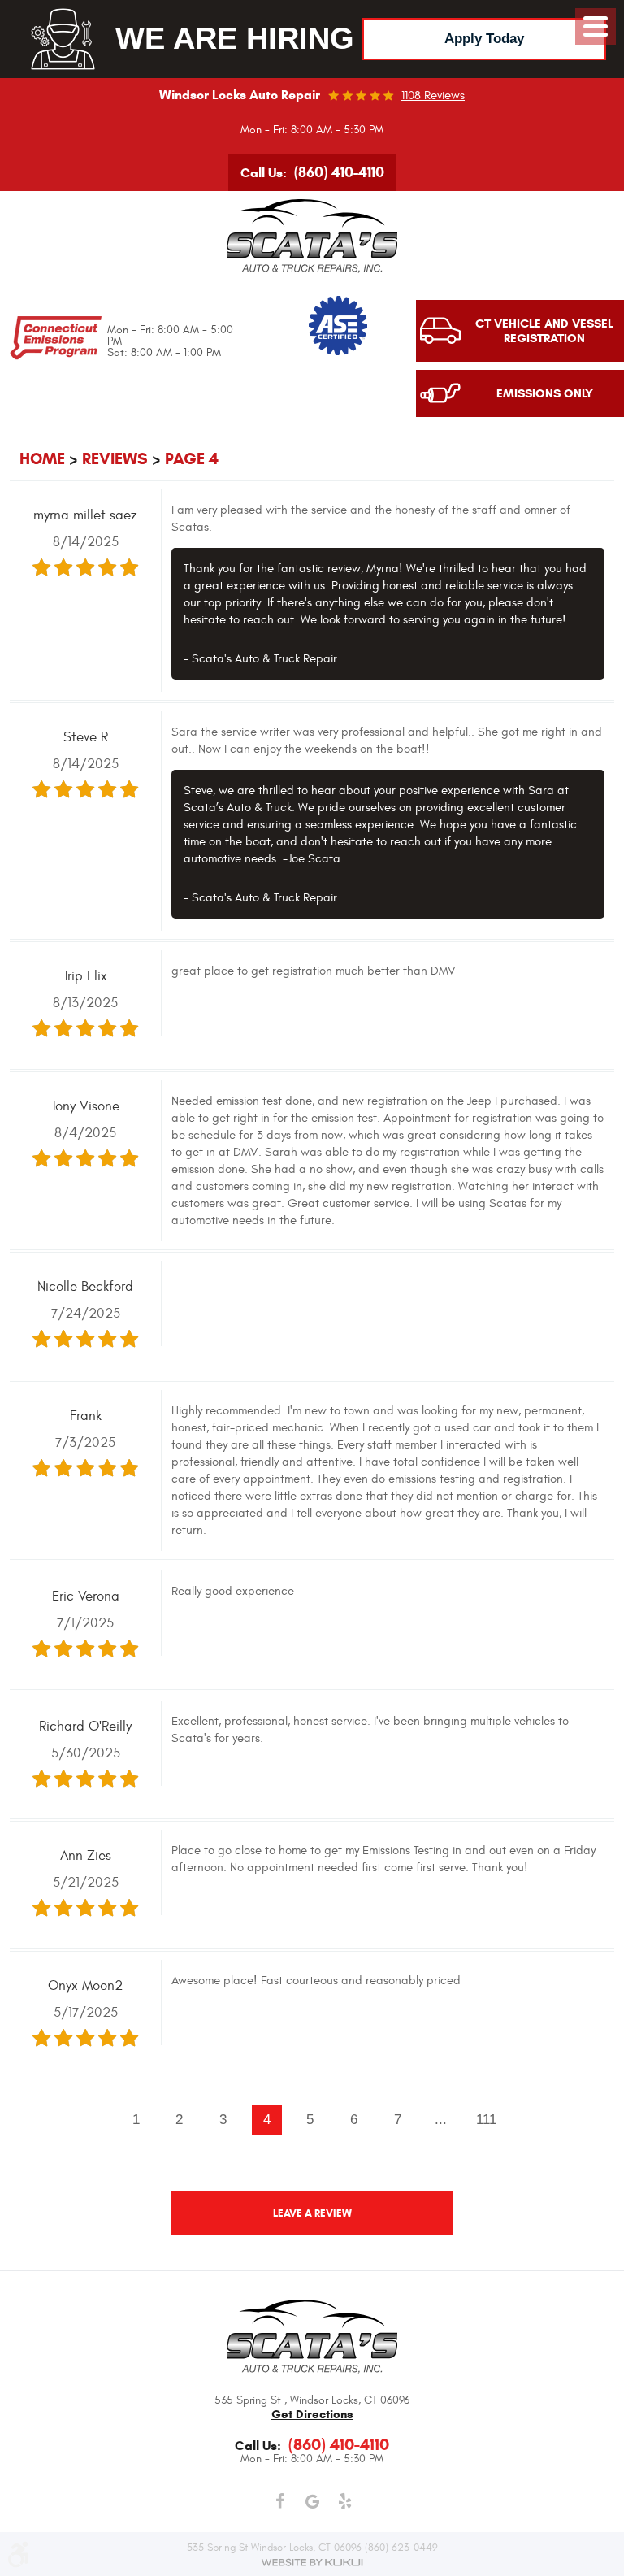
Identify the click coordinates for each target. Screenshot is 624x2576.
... (441, 2119)
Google (312, 2502)
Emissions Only (545, 393)
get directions (312, 2414)
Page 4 (192, 459)
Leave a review (312, 2213)
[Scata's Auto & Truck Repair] (312, 236)
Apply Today (484, 39)
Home (42, 459)
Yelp (344, 2502)
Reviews (115, 459)
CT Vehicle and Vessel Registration (544, 331)
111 (486, 2119)
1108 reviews (433, 96)
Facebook (279, 2502)
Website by (312, 2562)
